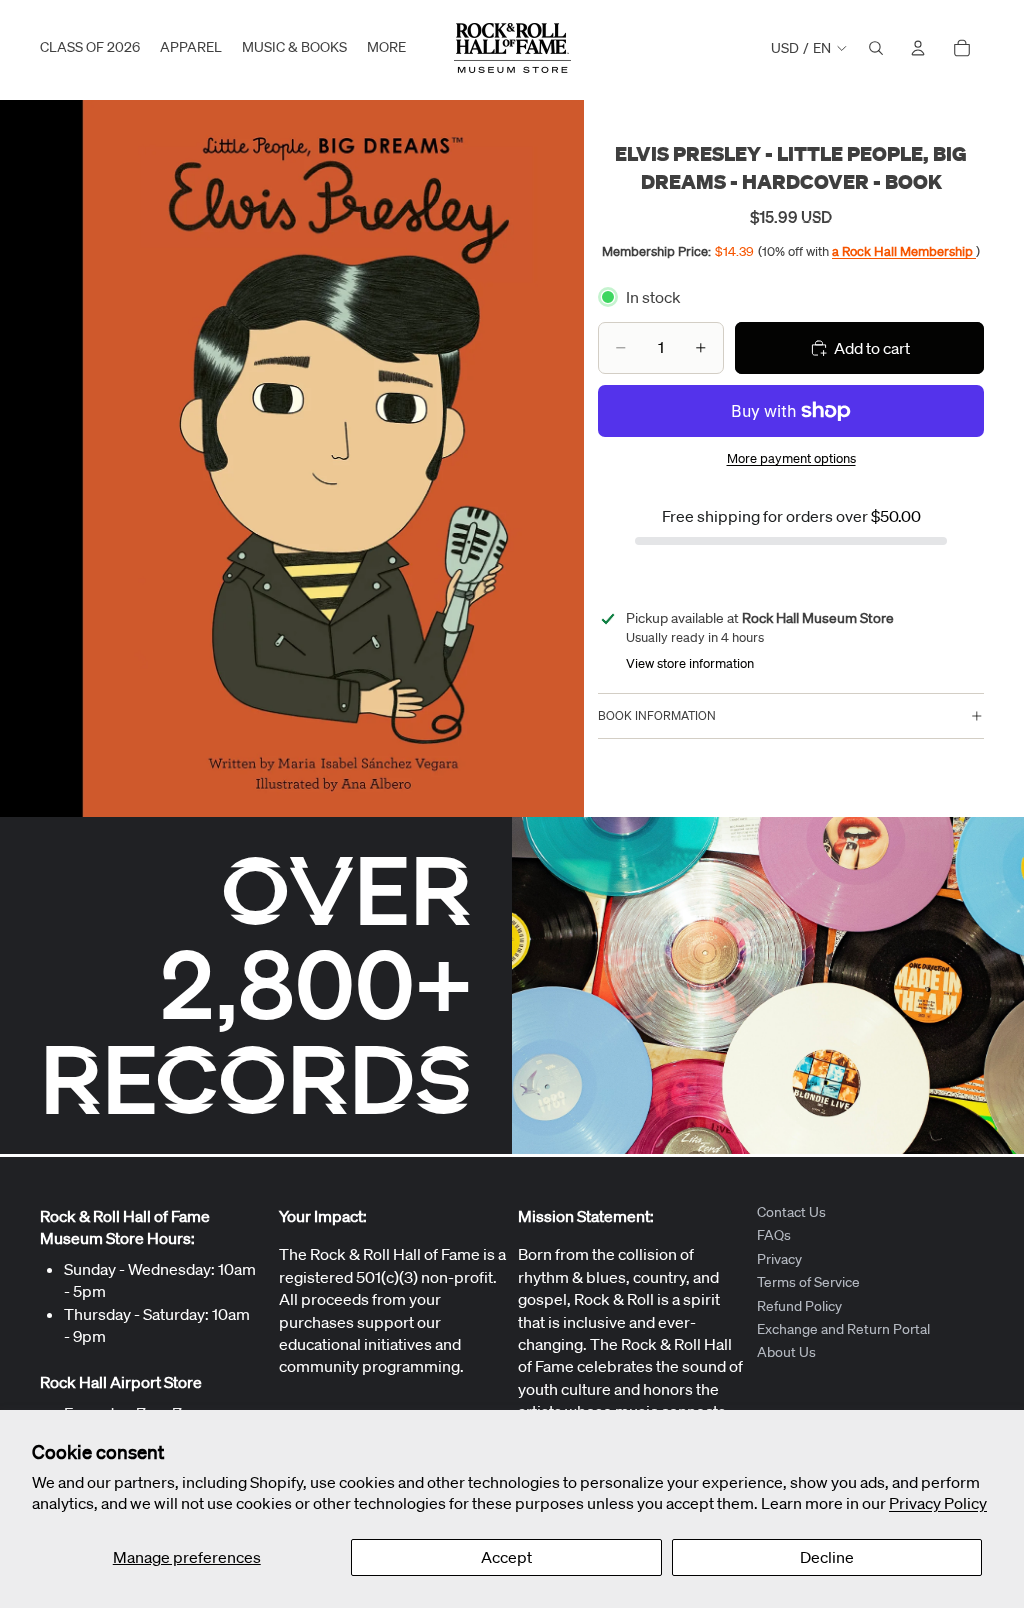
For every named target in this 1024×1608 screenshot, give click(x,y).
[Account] (918, 48)
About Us (786, 1352)
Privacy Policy (938, 1503)
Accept (506, 1557)
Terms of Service (808, 1282)
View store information (690, 663)
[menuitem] (386, 48)
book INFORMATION (657, 715)
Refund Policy (799, 1305)
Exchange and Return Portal (843, 1329)
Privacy (779, 1258)
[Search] (876, 48)
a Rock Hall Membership (904, 251)
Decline (827, 1557)
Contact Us (791, 1212)
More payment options (791, 458)
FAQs (774, 1235)
